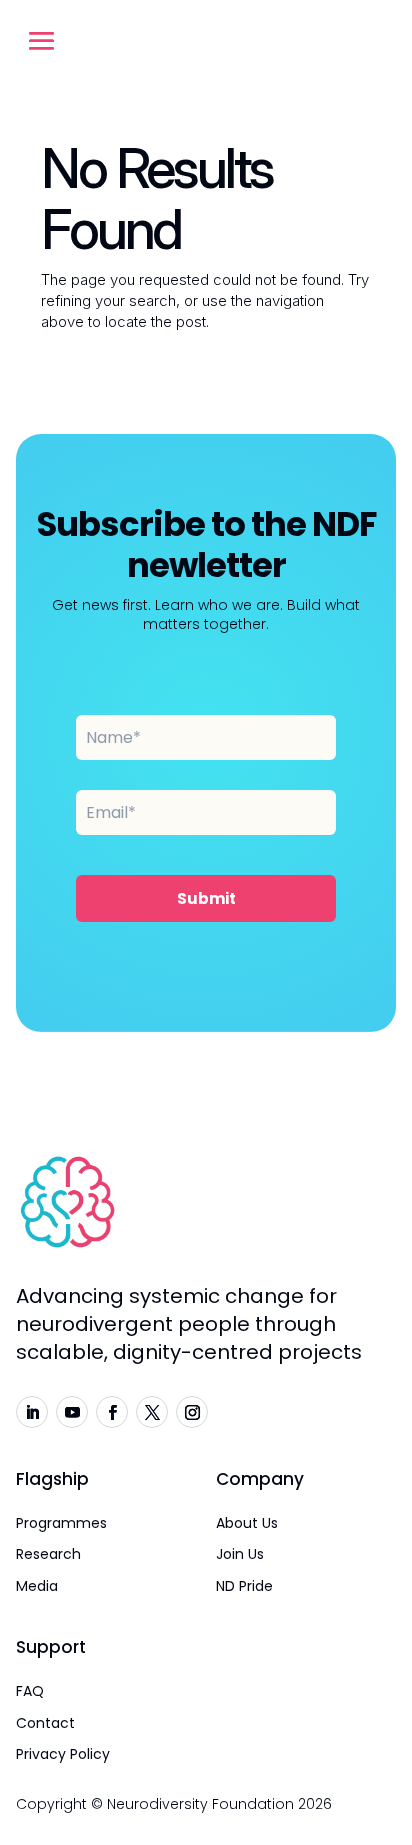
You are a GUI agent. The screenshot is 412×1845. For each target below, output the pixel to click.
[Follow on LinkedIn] (32, 1412)
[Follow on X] (152, 1412)
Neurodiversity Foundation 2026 (219, 1804)
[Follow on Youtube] (72, 1412)
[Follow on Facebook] (112, 1412)
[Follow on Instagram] (192, 1412)
